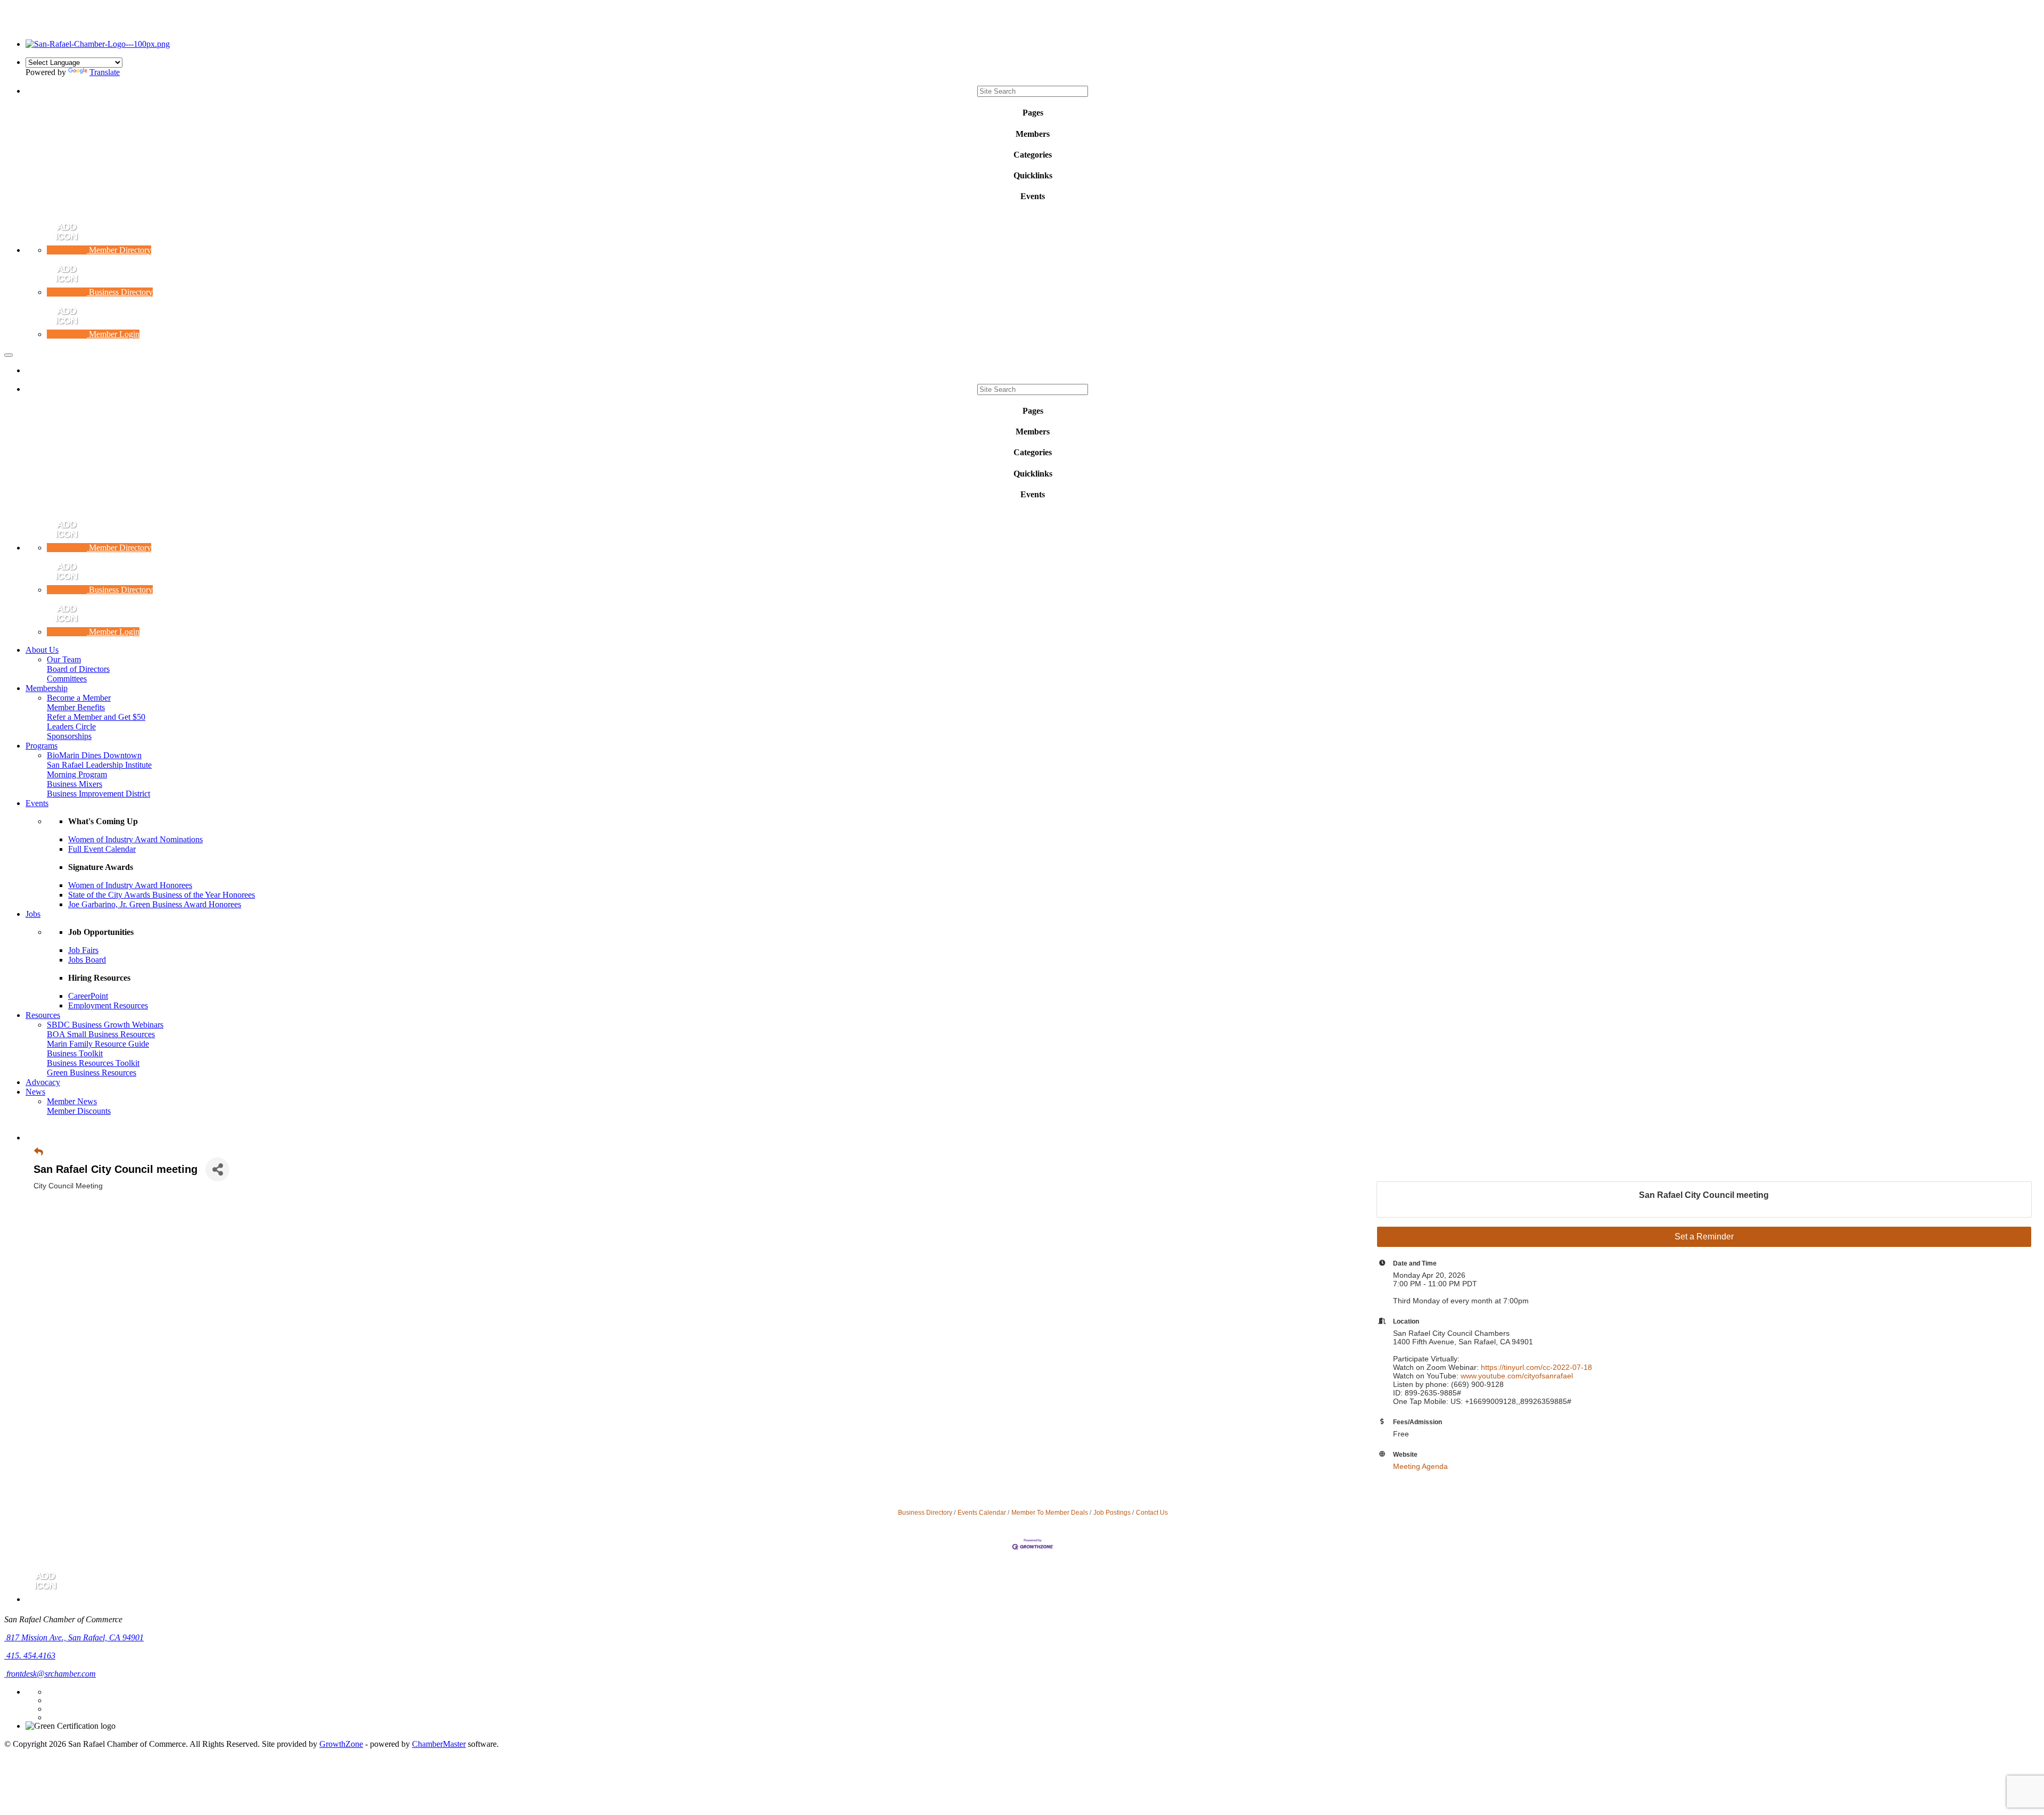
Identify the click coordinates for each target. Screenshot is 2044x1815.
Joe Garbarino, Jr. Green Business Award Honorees (155, 904)
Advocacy (43, 1082)
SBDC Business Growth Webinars (105, 1025)
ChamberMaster (439, 1744)
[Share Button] (217, 1169)
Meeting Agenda (1420, 1466)
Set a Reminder (1704, 1237)
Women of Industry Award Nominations (135, 839)
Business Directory (925, 1513)
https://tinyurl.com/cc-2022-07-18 (1536, 1367)
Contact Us (1152, 1513)
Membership (47, 688)
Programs (42, 746)
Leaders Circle (71, 726)
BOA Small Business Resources (101, 1034)
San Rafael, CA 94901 (75, 1637)
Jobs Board (87, 960)
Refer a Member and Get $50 (96, 717)
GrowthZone (341, 1744)
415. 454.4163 (30, 1656)
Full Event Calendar (102, 849)
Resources (43, 1015)
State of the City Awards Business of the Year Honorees (162, 895)
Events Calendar (982, 1513)
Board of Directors (78, 669)
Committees (67, 679)
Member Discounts (79, 1111)
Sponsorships (69, 736)
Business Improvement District (98, 794)
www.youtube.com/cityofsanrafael (1517, 1376)
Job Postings (1112, 1513)
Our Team (64, 659)
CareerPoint (88, 996)
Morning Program (77, 774)
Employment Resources (108, 1005)
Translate (105, 72)
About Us (42, 650)
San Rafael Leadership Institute (99, 765)
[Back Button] (39, 1152)
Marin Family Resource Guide (98, 1044)
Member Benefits (76, 707)
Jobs (33, 914)
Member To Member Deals (1050, 1513)
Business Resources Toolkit (93, 1063)
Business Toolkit (75, 1053)
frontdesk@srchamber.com (50, 1674)
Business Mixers (75, 784)
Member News (72, 1101)
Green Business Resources (92, 1073)
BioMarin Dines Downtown (94, 755)
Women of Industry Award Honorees (130, 885)
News (35, 1092)
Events (37, 803)
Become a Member (79, 698)
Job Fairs (83, 950)
